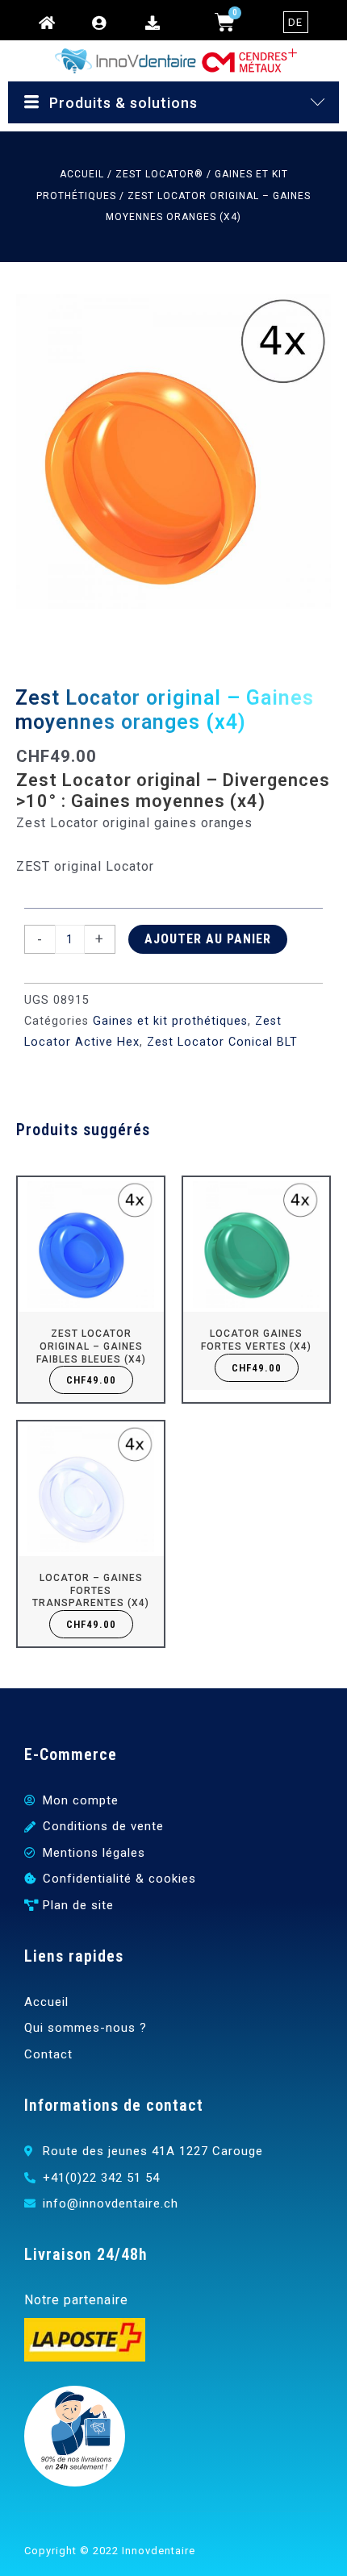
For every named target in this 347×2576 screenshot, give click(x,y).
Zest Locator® (159, 174)
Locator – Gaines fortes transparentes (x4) (91, 1590)
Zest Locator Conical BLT (222, 1042)
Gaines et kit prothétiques (170, 1021)
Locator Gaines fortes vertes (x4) (256, 1340)
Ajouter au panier (208, 939)
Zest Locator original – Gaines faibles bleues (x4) (91, 1346)
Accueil (82, 174)
